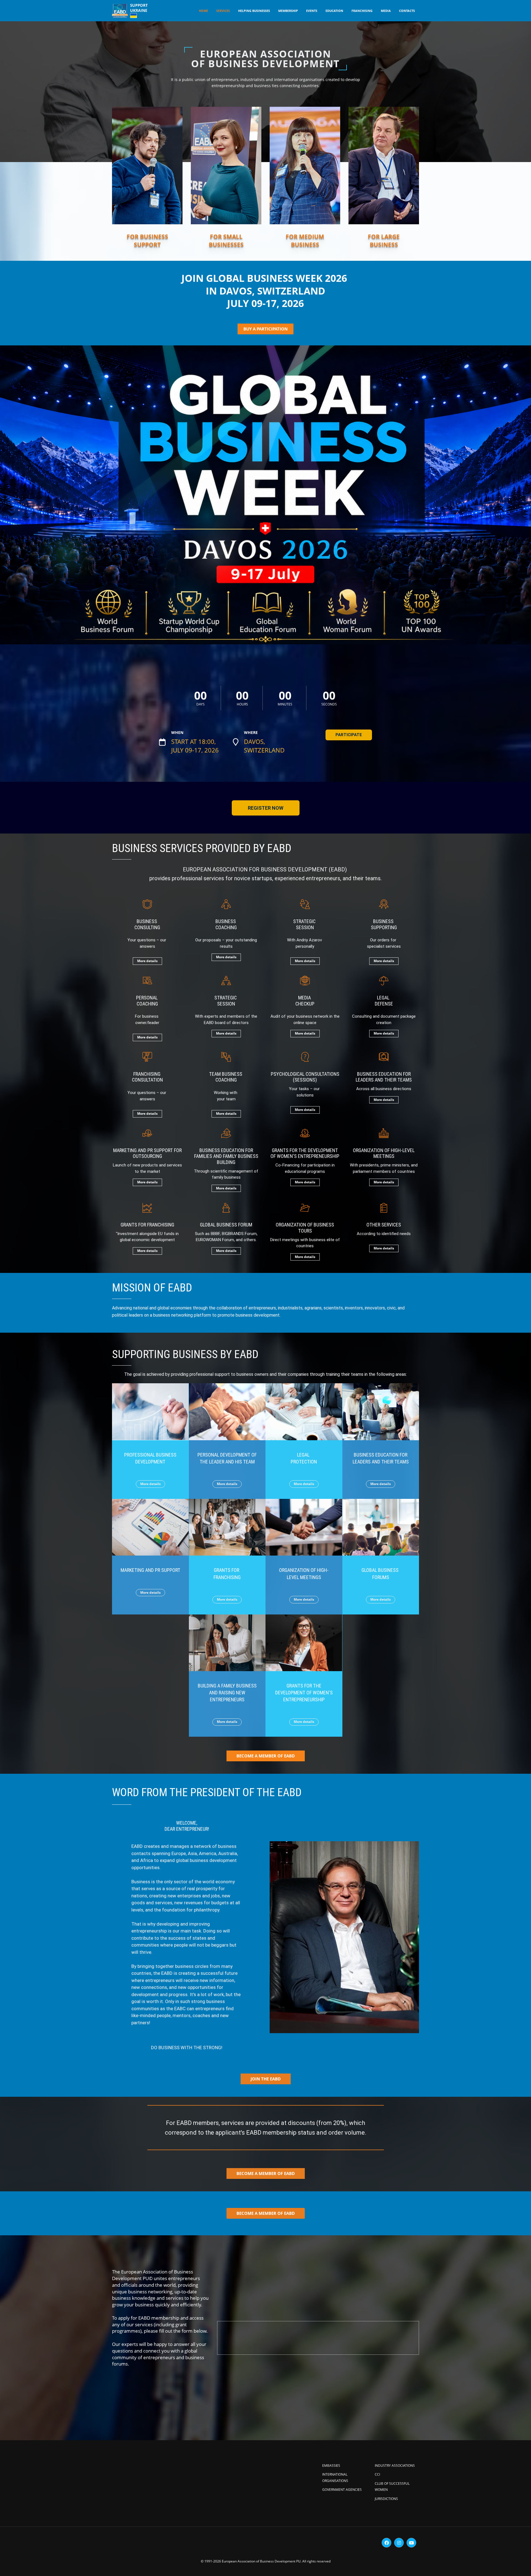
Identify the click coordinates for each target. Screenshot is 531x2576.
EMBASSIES (331, 2466)
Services (223, 11)
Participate (349, 735)
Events (312, 11)
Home (203, 11)
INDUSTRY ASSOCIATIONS (395, 2466)
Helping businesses (254, 11)
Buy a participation (265, 329)
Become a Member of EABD (266, 1756)
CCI (377, 2474)
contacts (407, 11)
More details (147, 961)
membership (288, 11)
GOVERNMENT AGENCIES (342, 2490)
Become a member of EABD (266, 2173)
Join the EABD (266, 2079)
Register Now (266, 808)
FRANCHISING (362, 11)
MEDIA (386, 11)
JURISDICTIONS (386, 2499)
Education (334, 11)
